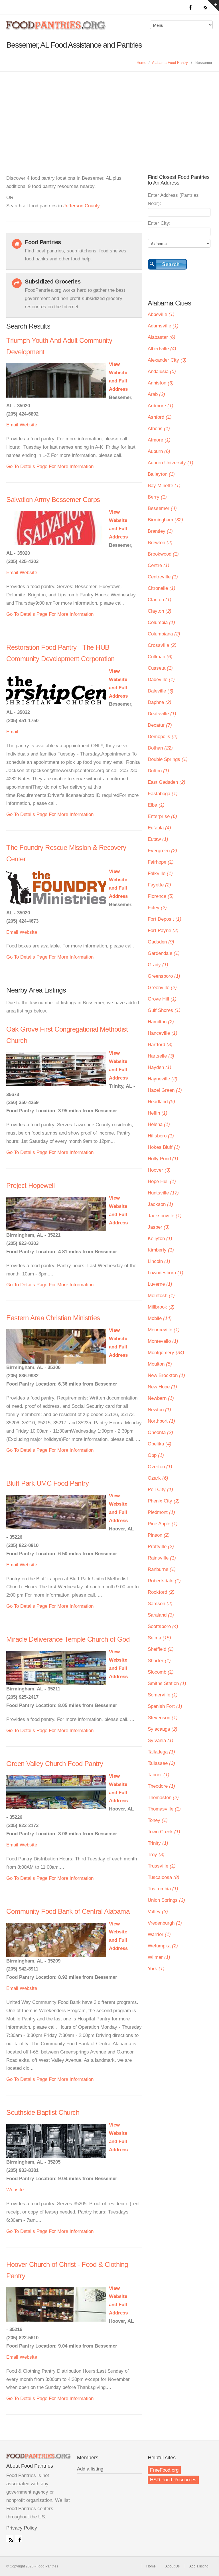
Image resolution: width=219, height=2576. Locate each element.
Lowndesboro (166, 1273)
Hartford (160, 1045)
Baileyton (161, 474)
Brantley (160, 531)
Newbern (161, 1398)
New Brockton (166, 1375)
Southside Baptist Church (43, 2112)
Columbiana (164, 634)
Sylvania (161, 1740)
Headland (161, 1102)
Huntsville (163, 1193)
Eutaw (158, 839)
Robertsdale (164, 1581)
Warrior (159, 1934)
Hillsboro (161, 1136)
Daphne (160, 702)
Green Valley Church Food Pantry (55, 1764)
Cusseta (160, 668)
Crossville (162, 645)
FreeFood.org (164, 2470)
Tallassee (161, 1763)
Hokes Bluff (164, 1147)
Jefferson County (81, 206)
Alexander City (167, 360)
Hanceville (163, 1033)
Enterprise (162, 816)
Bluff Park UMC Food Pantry (47, 1483)
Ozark (158, 1478)
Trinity (158, 1843)
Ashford (160, 417)
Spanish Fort (165, 1706)
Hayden (160, 1067)
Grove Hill (162, 999)
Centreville (163, 577)
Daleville (161, 691)
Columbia (161, 622)
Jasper (159, 1227)
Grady (158, 965)
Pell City (160, 1489)
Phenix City (164, 1501)
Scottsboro (163, 1626)
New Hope (162, 1387)
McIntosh (161, 1296)
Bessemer (162, 508)
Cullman (160, 657)
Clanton (160, 600)
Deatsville (162, 714)
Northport (161, 1421)
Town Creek (164, 1832)
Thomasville (164, 1809)
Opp (156, 1455)
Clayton (160, 611)
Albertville (162, 349)
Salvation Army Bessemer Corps (53, 500)
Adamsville (163, 326)
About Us (173, 2566)
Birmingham (165, 520)
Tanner (159, 1775)
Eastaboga (163, 794)
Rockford (161, 1592)
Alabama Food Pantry (170, 63)
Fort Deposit (165, 919)
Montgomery (166, 1353)
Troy (156, 1855)
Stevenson (163, 1718)
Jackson (160, 1204)
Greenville (162, 988)
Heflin (158, 1113)
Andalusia (162, 371)
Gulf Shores (164, 1010)
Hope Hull (162, 1181)
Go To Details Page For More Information (50, 466)
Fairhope (161, 862)
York (156, 1969)
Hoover (159, 1170)
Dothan (160, 748)
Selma (159, 1638)
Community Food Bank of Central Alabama (68, 1911)
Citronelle (162, 588)
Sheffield (161, 1649)
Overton (160, 1467)
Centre (159, 565)
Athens (159, 429)
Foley (157, 908)
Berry (157, 497)
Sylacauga (163, 1729)
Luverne (160, 1284)
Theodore (161, 1786)
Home (141, 63)
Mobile (160, 1318)
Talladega (161, 1752)
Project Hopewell (30, 1185)
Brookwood (163, 554)
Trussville (162, 1866)
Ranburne (162, 1569)
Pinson (159, 1535)
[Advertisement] (109, 114)
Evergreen (162, 851)
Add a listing (90, 2469)
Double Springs (168, 759)
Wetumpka (163, 1946)
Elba (156, 805)
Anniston (161, 383)
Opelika (160, 1444)
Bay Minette (164, 486)
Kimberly (161, 1250)
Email (12, 425)
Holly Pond (163, 1159)
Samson (160, 1604)
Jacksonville (165, 1216)
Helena (159, 1124)
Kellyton (160, 1239)
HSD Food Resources (173, 2480)
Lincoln (159, 1261)
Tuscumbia (163, 1889)
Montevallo (163, 1341)
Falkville (160, 873)
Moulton (160, 1364)
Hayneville (163, 1079)
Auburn (159, 451)
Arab (156, 394)
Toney (158, 1820)
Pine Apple (163, 1524)
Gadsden (161, 942)
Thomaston (163, 1798)
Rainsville (162, 1558)
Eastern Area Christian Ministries (53, 1318)
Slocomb (161, 1672)
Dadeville (161, 680)
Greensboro (164, 976)
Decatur (160, 725)
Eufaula (159, 828)
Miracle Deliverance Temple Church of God (68, 1639)
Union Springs (166, 1900)
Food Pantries (56, 29)
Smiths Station (167, 1683)
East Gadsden (167, 782)
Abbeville (161, 314)
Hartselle (161, 1056)
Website (28, 425)
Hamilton (161, 1022)
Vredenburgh (165, 1923)
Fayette (159, 885)
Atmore (159, 440)
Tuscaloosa (164, 1877)
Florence (161, 896)
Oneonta (160, 1432)
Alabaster (162, 337)
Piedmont (161, 1512)
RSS (10, 2539)
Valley (158, 1912)
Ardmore (161, 406)
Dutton (158, 771)
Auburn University (171, 463)
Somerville (163, 1695)
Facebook (19, 2539)
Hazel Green (165, 1090)
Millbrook (161, 1307)
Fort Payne (163, 930)
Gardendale (164, 953)
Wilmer (159, 1957)
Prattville (161, 1547)
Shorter (159, 1661)
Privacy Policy (22, 2528)
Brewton (160, 543)
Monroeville (164, 1330)
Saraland (161, 1615)
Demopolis (163, 737)
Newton (159, 1410)
